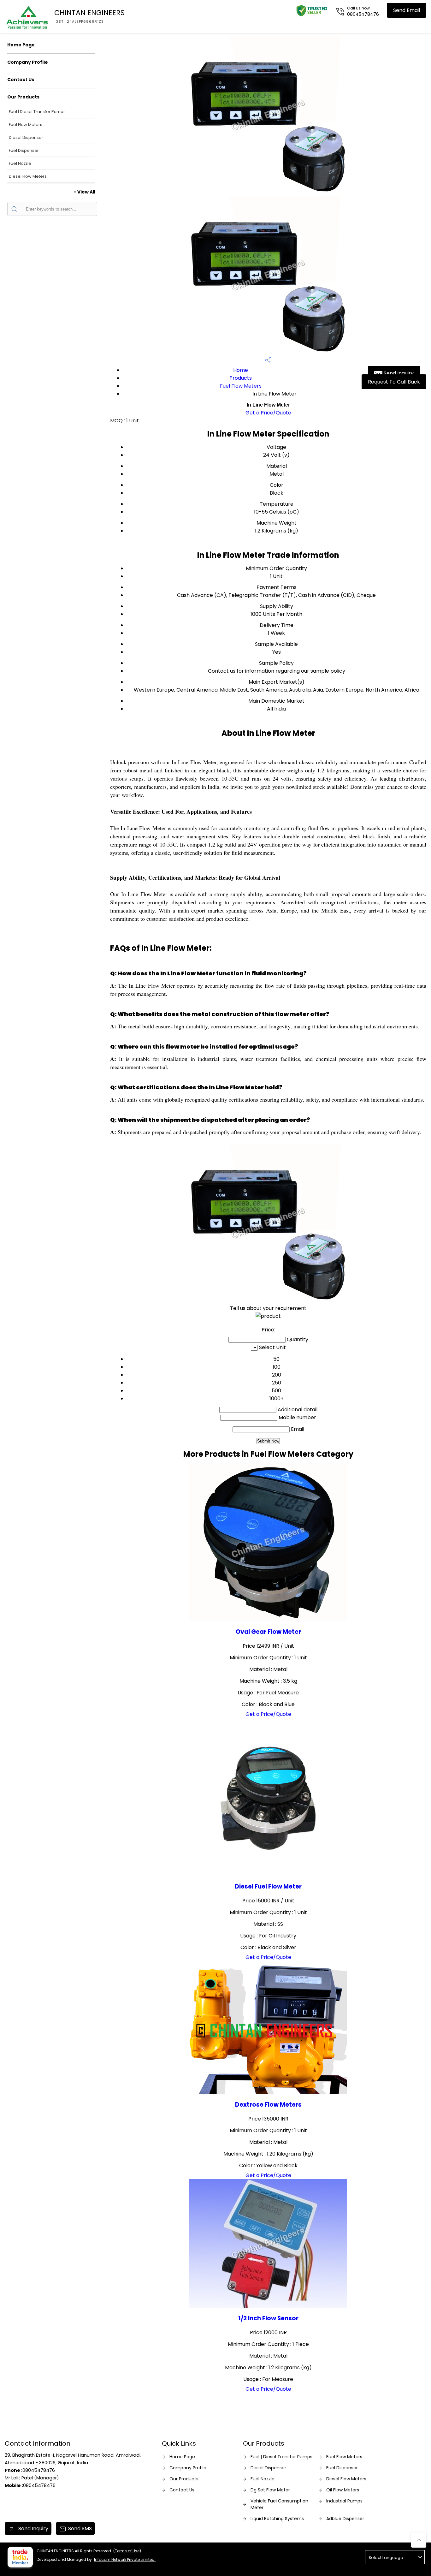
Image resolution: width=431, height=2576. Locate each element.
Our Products (23, 97)
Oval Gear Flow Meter (268, 1632)
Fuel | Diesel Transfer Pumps (37, 112)
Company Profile (28, 62)
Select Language (386, 2558)
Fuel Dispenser (24, 150)
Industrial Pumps (344, 2501)
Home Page (21, 45)
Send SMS (80, 2528)
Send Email (407, 10)
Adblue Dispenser (345, 2519)
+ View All (84, 192)
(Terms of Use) (127, 2551)
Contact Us (21, 80)
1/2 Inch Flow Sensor (268, 2318)
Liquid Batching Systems (277, 2519)
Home (241, 370)
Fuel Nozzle (20, 163)
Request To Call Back (394, 382)
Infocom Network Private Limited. (125, 2559)
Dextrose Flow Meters (268, 2105)
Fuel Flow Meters (26, 125)
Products (241, 378)
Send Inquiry (398, 373)
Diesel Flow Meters (28, 176)
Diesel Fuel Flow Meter (268, 1886)
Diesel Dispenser (26, 137)
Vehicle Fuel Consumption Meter (279, 2504)
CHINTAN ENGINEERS (89, 16)
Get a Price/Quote (268, 413)
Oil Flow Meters (343, 2490)
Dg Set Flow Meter (270, 2490)
